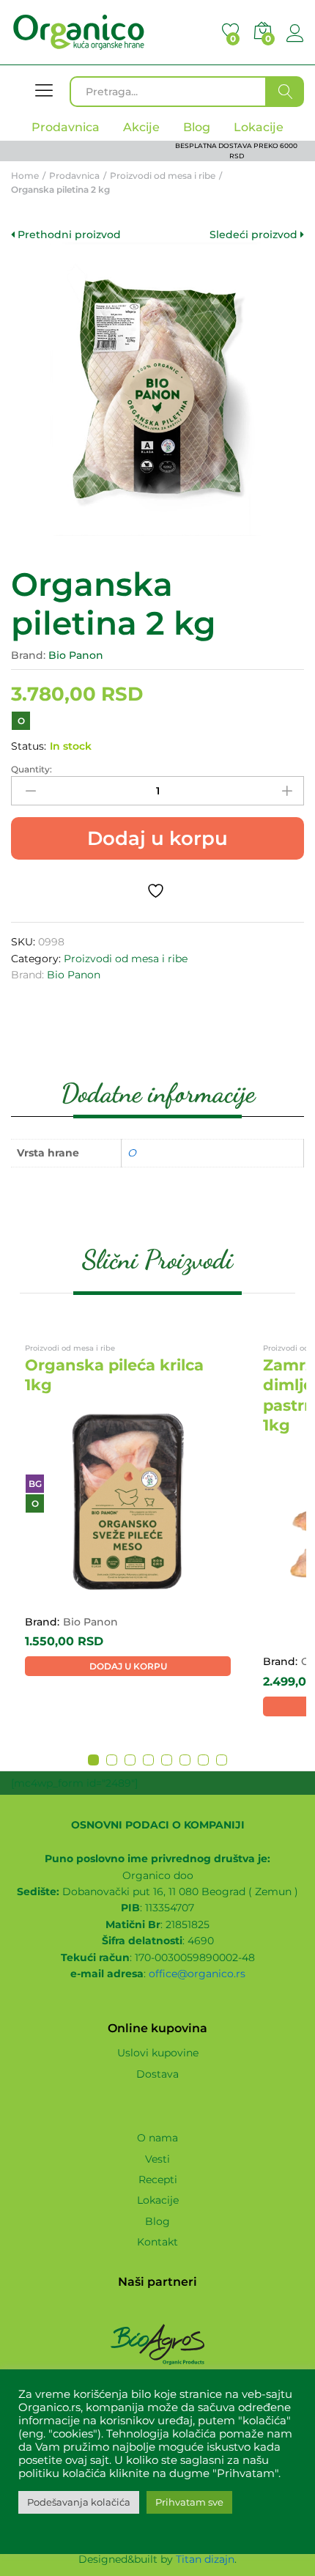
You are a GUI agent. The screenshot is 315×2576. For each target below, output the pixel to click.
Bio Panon (76, 655)
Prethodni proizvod (68, 235)
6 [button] (185, 1760)
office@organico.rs (197, 1974)
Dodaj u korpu (157, 838)
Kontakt (157, 2242)
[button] (128, 1666)
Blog (157, 2221)
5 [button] (167, 1760)
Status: (29, 746)
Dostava (157, 2074)
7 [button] (203, 1760)
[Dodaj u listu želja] (157, 891)
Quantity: (31, 770)
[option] (128, 1510)
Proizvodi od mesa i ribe (126, 959)
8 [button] (222, 1760)
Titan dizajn (205, 2559)
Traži (285, 92)
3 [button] (130, 1760)
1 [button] (93, 1760)
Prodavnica (66, 127)
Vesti (157, 2159)
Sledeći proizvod (255, 235)
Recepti (158, 2180)
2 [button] (112, 1760)
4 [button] (148, 1760)
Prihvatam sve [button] (189, 2502)
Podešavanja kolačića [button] (79, 2502)
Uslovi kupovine (158, 2053)
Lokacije (158, 2200)
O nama (157, 2138)
